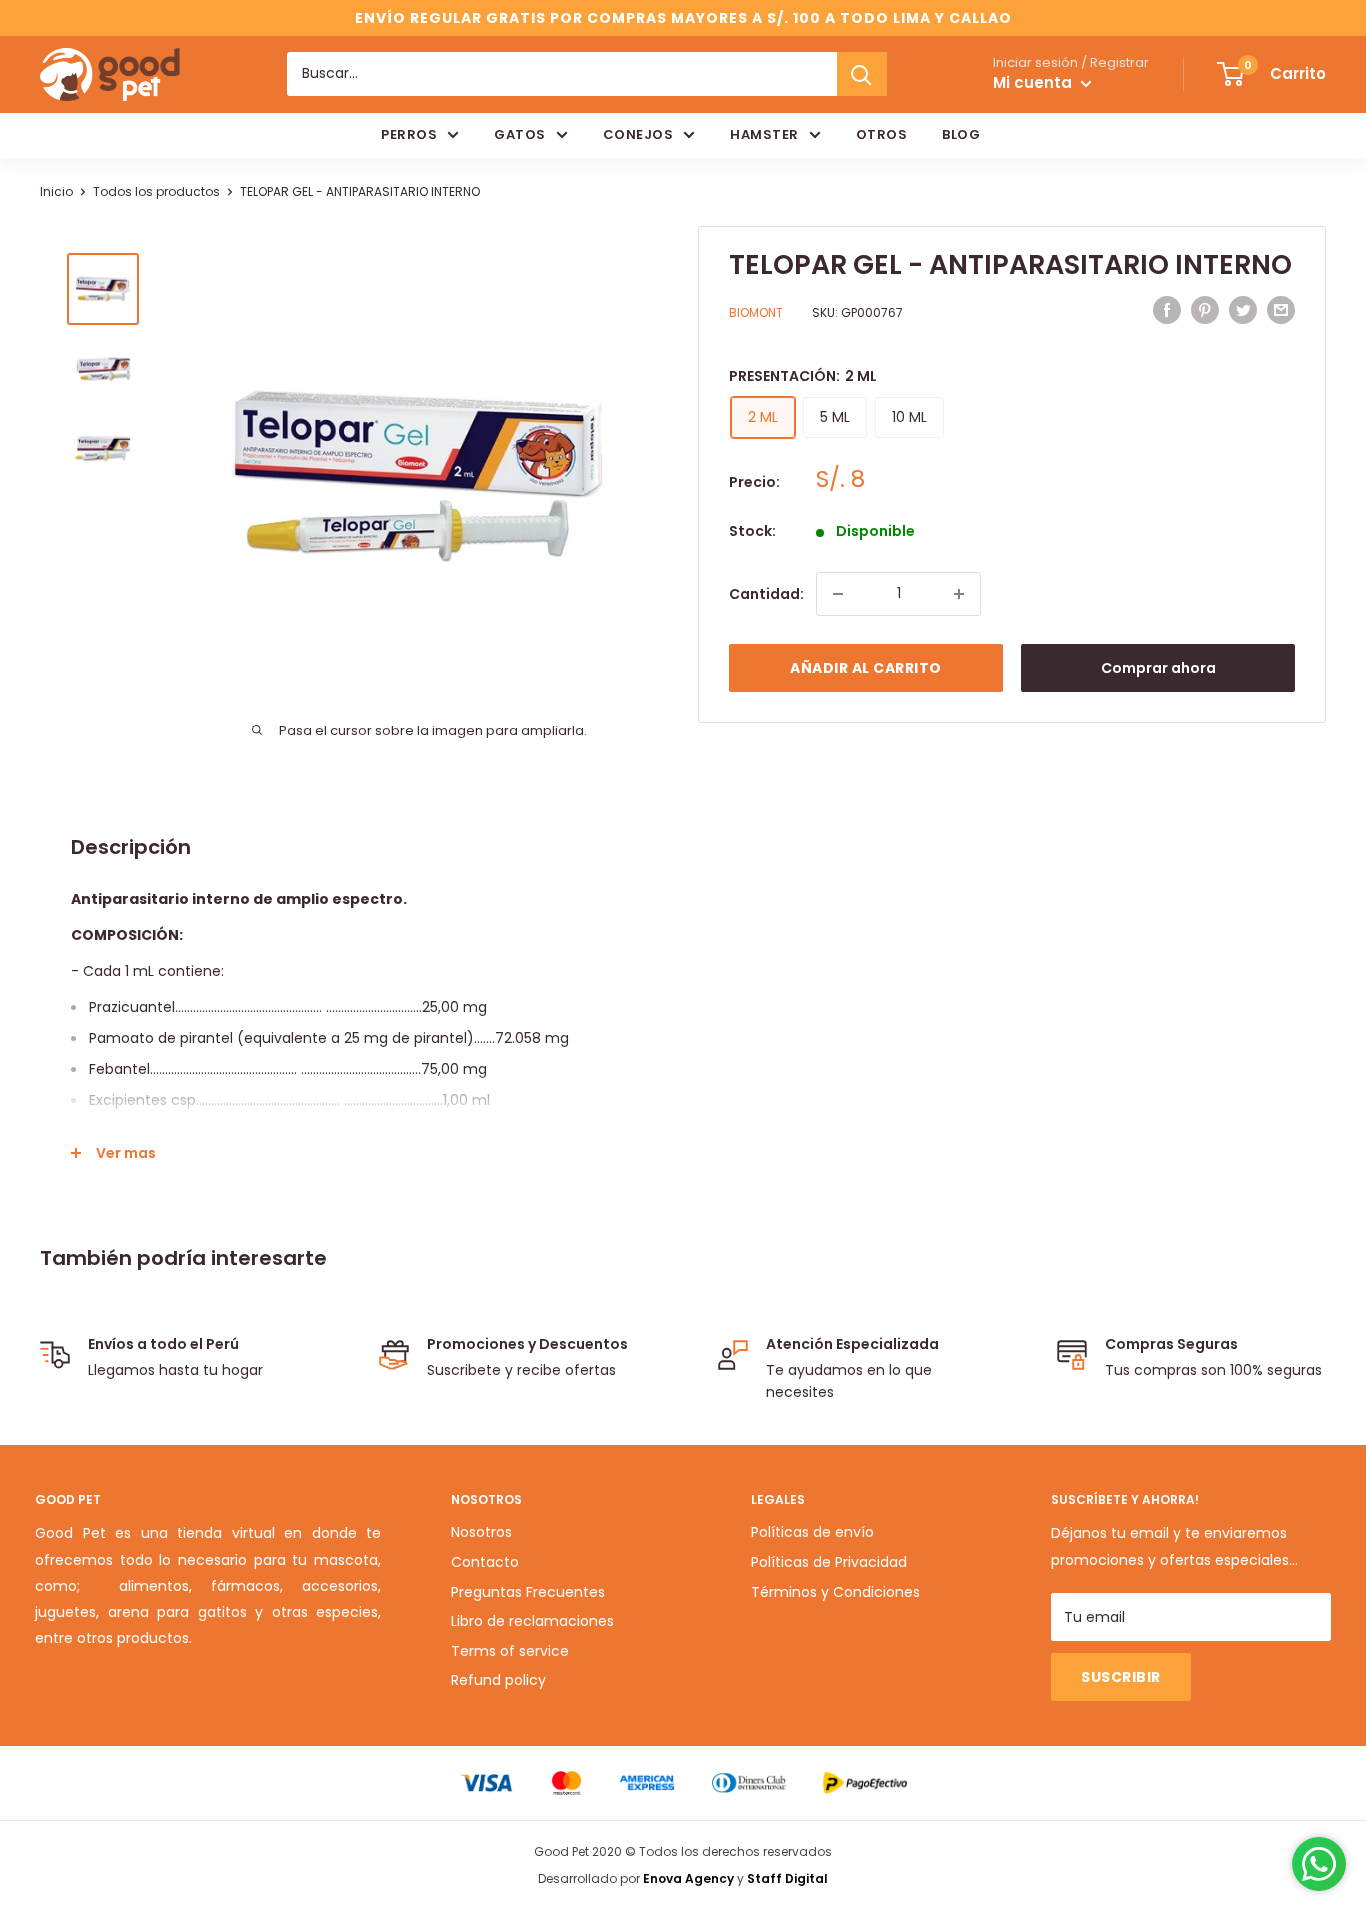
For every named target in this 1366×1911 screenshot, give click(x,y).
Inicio (56, 191)
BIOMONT (756, 312)
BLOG (961, 134)
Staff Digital (787, 1878)
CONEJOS (638, 134)
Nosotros (481, 1532)
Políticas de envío (812, 1532)
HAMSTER (764, 134)
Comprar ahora (1158, 668)
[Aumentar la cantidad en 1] (959, 594)
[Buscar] (862, 74)
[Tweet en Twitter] (1243, 310)
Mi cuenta (1034, 83)
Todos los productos (156, 191)
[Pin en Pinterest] (1205, 310)
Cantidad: (766, 594)
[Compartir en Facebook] (1167, 310)
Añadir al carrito (866, 668)
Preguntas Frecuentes (528, 1592)
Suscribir (1121, 1677)
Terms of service (510, 1651)
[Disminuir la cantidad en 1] (838, 594)
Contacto (485, 1562)
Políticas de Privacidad (829, 1562)
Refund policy (498, 1680)
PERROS (409, 134)
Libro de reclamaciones (532, 1621)
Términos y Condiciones (835, 1592)
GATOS (520, 134)
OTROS (882, 134)
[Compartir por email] (1281, 310)
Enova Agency (688, 1878)
